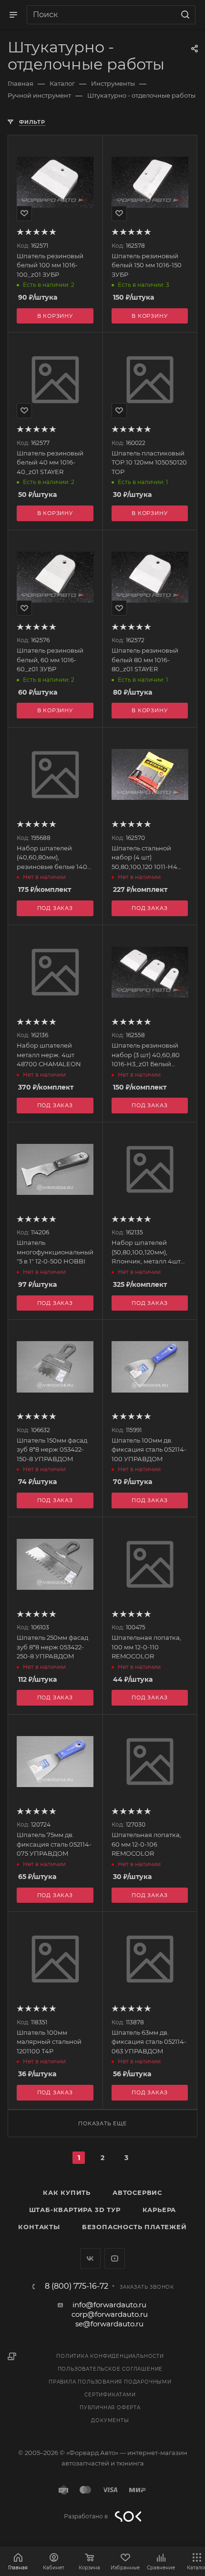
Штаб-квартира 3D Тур (75, 2210)
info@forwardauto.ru (109, 2305)
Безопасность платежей (134, 2227)
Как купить (67, 2192)
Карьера (159, 2210)
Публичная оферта (110, 2408)
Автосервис (137, 2192)
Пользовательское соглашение (110, 2369)
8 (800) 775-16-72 (77, 2286)
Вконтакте (90, 2258)
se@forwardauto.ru (109, 2324)
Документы (110, 2420)
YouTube (115, 2258)
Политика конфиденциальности (110, 2356)
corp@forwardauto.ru (110, 2314)
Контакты (39, 2227)
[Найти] (184, 15)
